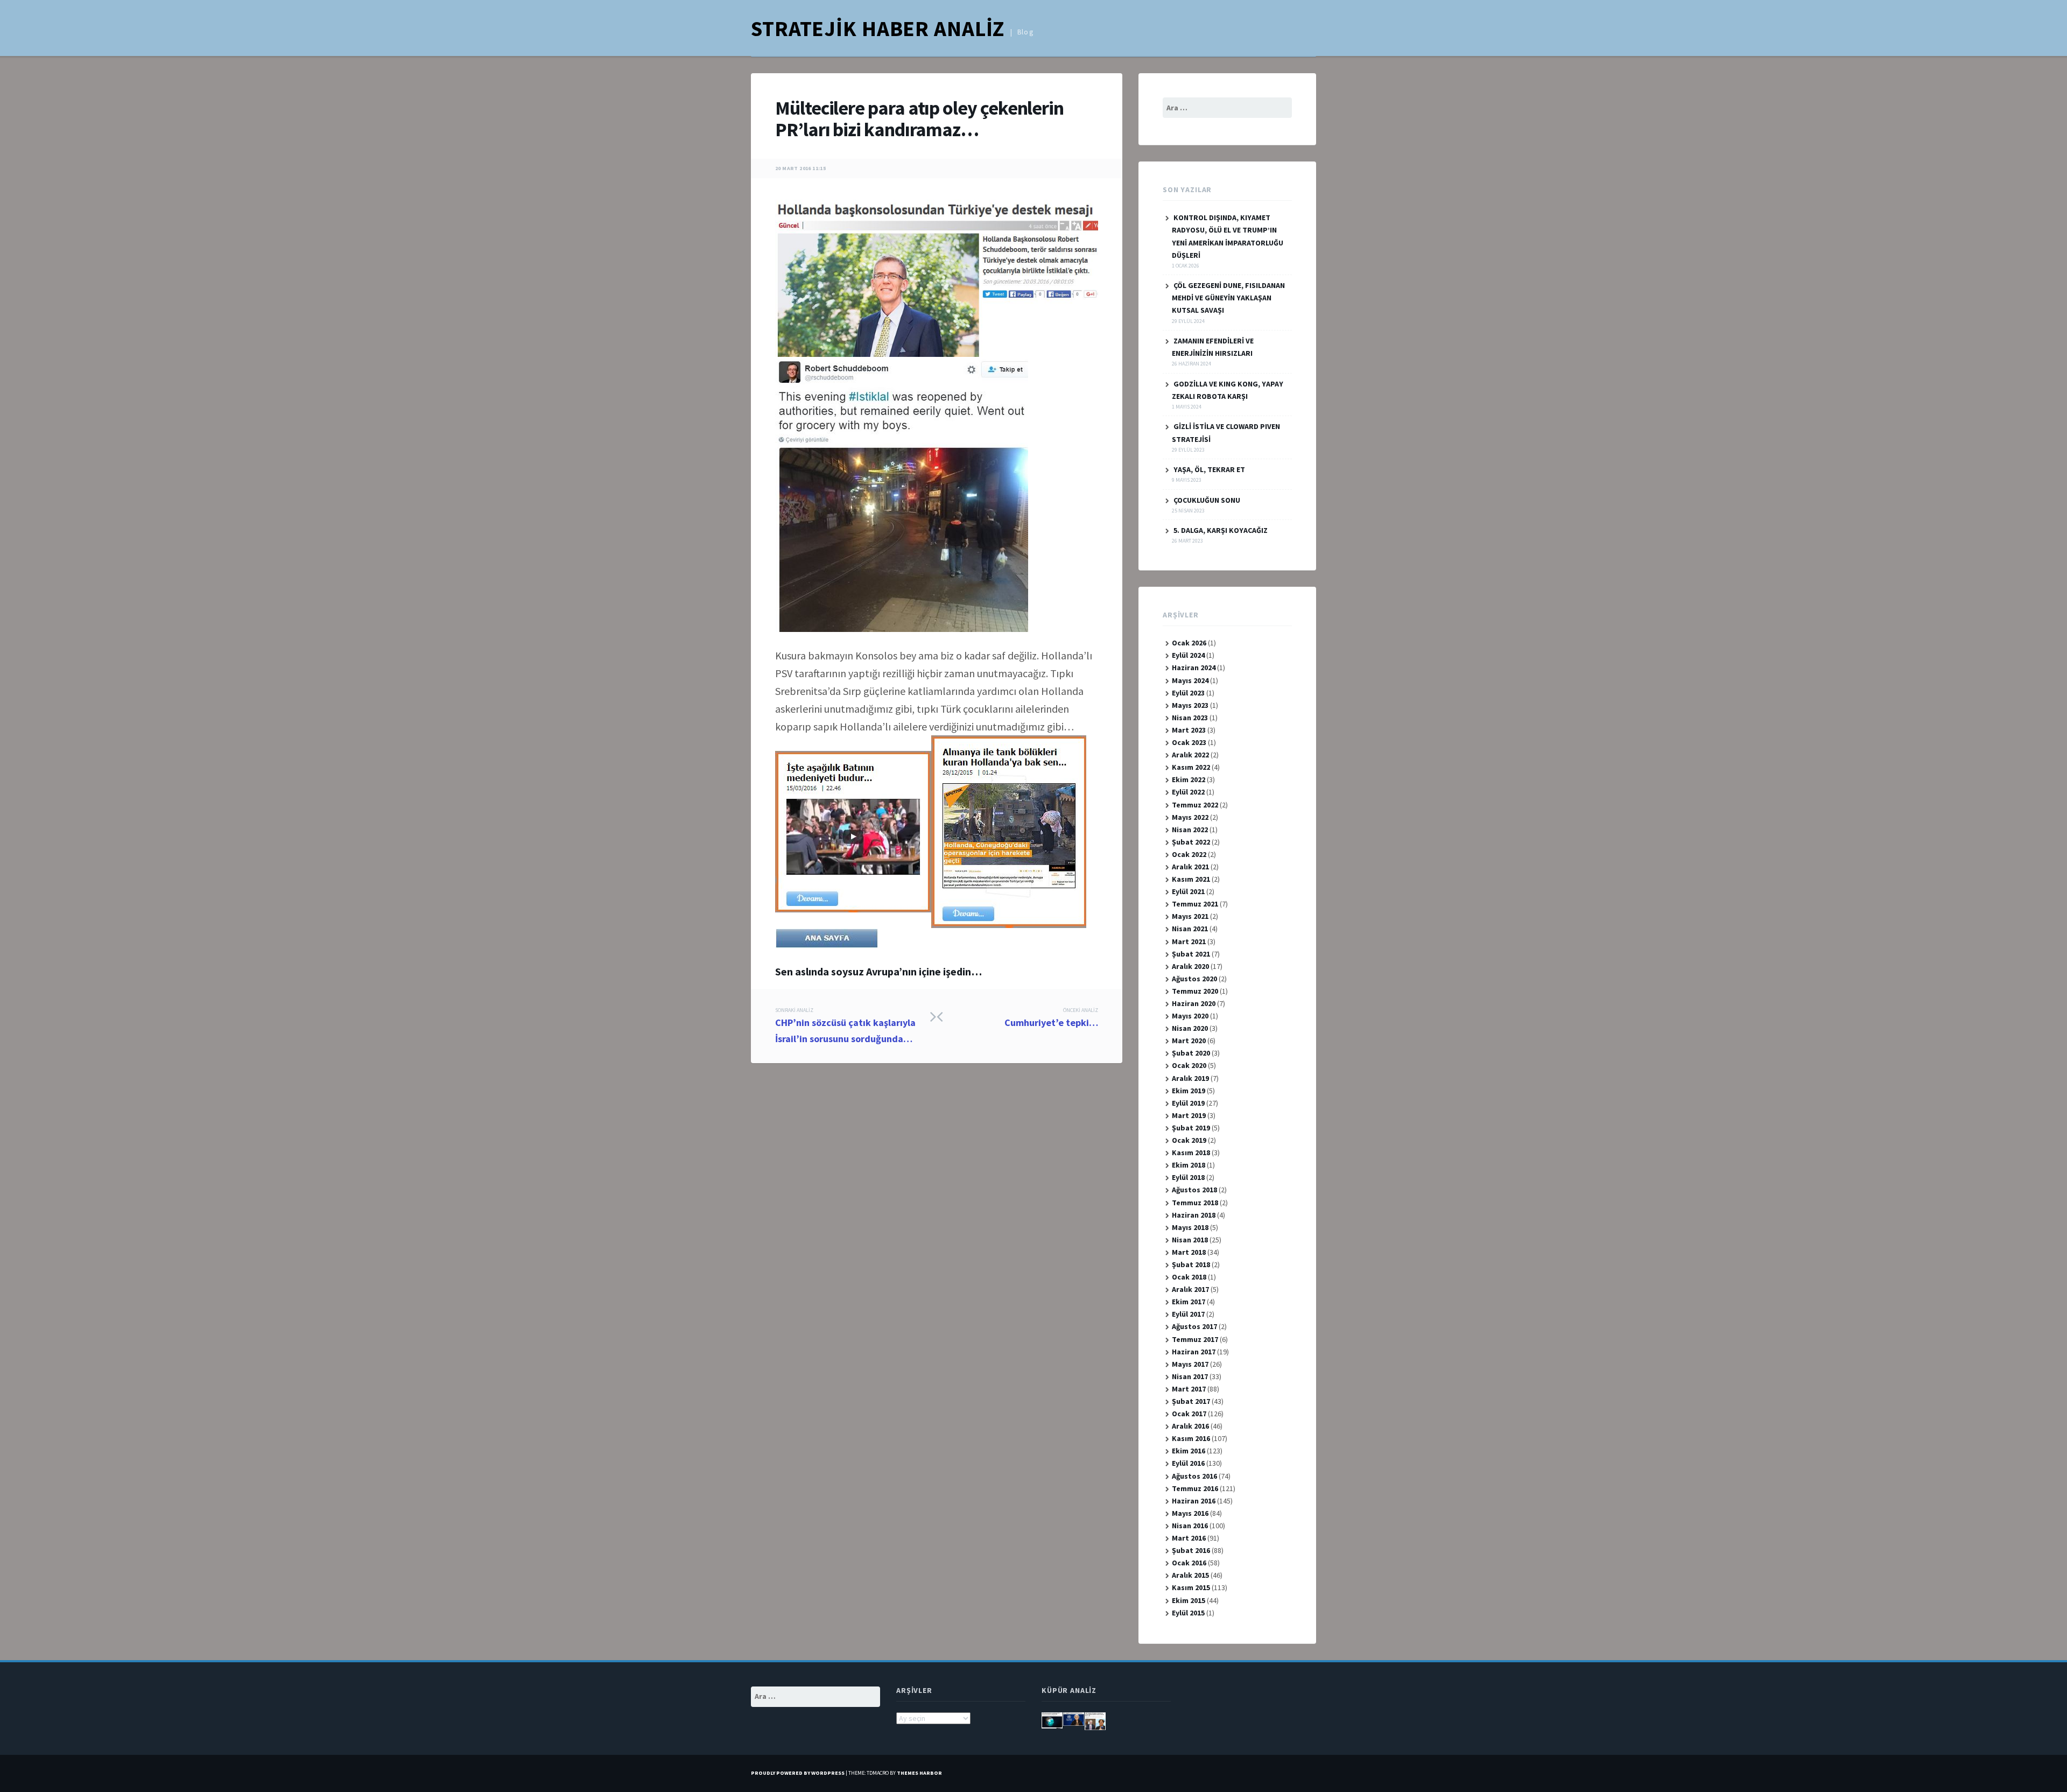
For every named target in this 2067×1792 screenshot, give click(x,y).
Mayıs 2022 (1190, 817)
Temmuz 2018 (1195, 1203)
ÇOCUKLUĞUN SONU (1207, 500)
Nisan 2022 (1190, 830)
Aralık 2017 (1190, 1289)
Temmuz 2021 (1195, 904)
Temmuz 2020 (1195, 991)
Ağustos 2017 (1194, 1326)
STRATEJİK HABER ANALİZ (878, 29)
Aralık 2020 (1190, 966)
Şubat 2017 (1191, 1401)
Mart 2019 (1189, 1115)
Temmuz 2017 (1195, 1339)
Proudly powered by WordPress (798, 1773)
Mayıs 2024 (1190, 680)
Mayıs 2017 (1190, 1364)
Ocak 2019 (1189, 1140)
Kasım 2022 (1191, 767)
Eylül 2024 (1188, 655)
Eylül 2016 (1188, 1463)
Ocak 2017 (1189, 1414)
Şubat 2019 (1191, 1128)
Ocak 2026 (1189, 643)
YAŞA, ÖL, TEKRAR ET (1209, 469)
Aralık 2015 (1190, 1575)
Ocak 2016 (1189, 1563)
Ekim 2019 (1189, 1091)
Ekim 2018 (1189, 1165)
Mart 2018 (1189, 1252)
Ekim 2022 (1189, 779)
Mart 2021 (1189, 941)
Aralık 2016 (1190, 1426)
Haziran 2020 (1194, 1003)
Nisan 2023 (1190, 718)
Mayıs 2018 (1190, 1227)
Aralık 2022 (1190, 755)
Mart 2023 (1189, 730)
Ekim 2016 (1189, 1451)
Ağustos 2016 (1194, 1476)
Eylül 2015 (1188, 1613)
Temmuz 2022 (1195, 805)
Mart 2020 (1189, 1041)
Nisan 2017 (1190, 1376)
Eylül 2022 (1188, 792)
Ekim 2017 (1189, 1302)
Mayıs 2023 (1190, 705)
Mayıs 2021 (1190, 916)
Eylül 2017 (1188, 1314)
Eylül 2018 (1188, 1177)
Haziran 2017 (1194, 1352)
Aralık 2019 (1190, 1078)
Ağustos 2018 (1194, 1190)
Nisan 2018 (1190, 1240)
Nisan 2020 (1190, 1028)
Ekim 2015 (1189, 1600)
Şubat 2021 (1191, 954)
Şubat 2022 (1191, 842)
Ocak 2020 (1189, 1065)
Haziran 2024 (1194, 667)
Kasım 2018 (1191, 1152)
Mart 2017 (1189, 1389)
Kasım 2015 (1191, 1587)
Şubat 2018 (1191, 1264)
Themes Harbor (919, 1773)
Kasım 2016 (1191, 1438)
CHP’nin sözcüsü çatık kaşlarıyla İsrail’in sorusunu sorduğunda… (845, 1026)
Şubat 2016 (1191, 1550)
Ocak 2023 (1189, 742)
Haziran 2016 (1194, 1501)
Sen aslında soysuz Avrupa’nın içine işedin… (878, 971)
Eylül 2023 (1188, 693)
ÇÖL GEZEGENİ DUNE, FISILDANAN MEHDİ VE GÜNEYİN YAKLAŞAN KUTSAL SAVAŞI (1228, 298)
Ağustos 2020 (1194, 979)
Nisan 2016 (1190, 1526)
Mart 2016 (1189, 1538)
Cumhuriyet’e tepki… (1051, 1018)
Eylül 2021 (1188, 891)
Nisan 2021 (1190, 929)
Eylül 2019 (1188, 1103)
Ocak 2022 (1189, 854)
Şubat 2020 (1191, 1053)
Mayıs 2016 (1190, 1513)
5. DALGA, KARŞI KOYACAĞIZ (1221, 530)
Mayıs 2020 (1190, 1016)
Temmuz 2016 (1195, 1488)
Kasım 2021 (1191, 879)
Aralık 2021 (1190, 867)
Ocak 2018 (1189, 1277)
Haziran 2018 (1194, 1215)
